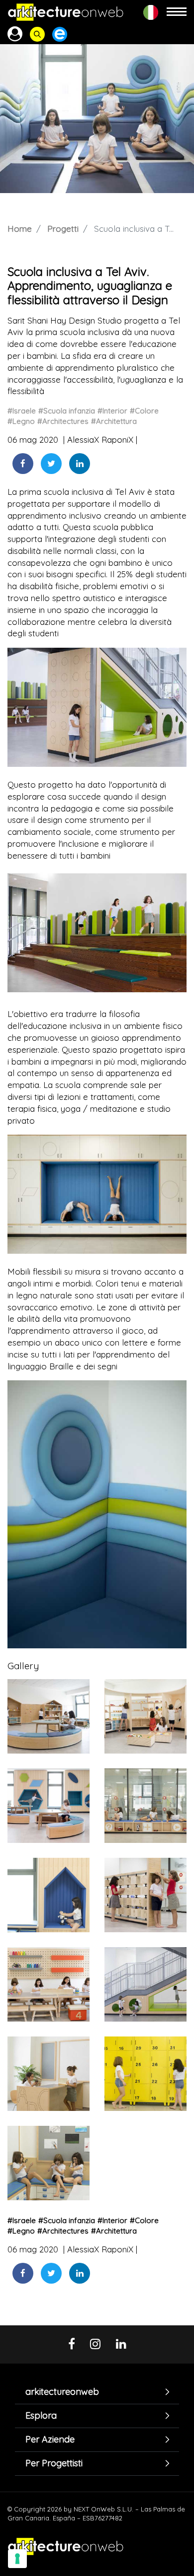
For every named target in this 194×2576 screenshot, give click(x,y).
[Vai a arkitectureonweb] (66, 12)
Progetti (63, 229)
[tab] (97, 2392)
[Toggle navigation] (177, 12)
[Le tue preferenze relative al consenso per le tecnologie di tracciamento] (17, 2559)
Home (20, 229)
